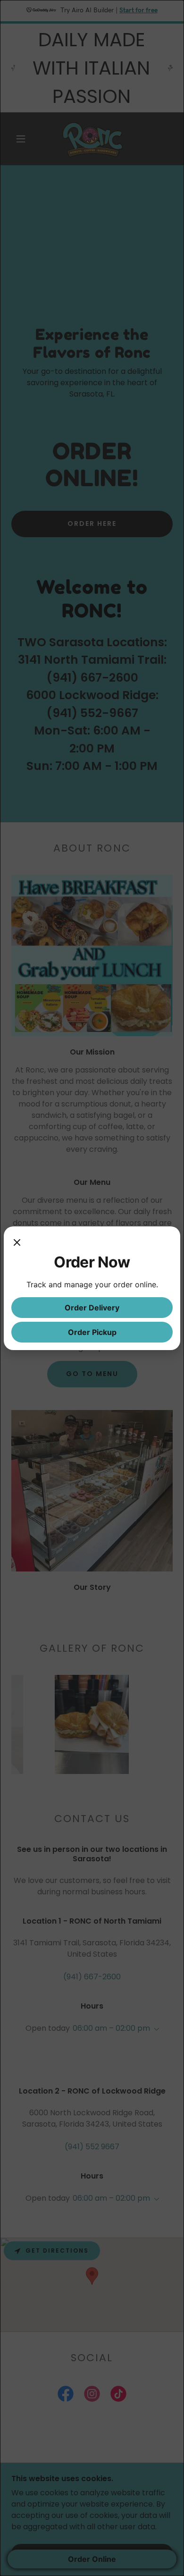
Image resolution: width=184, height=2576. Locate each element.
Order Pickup (92, 1332)
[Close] (17, 1243)
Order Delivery (92, 1308)
